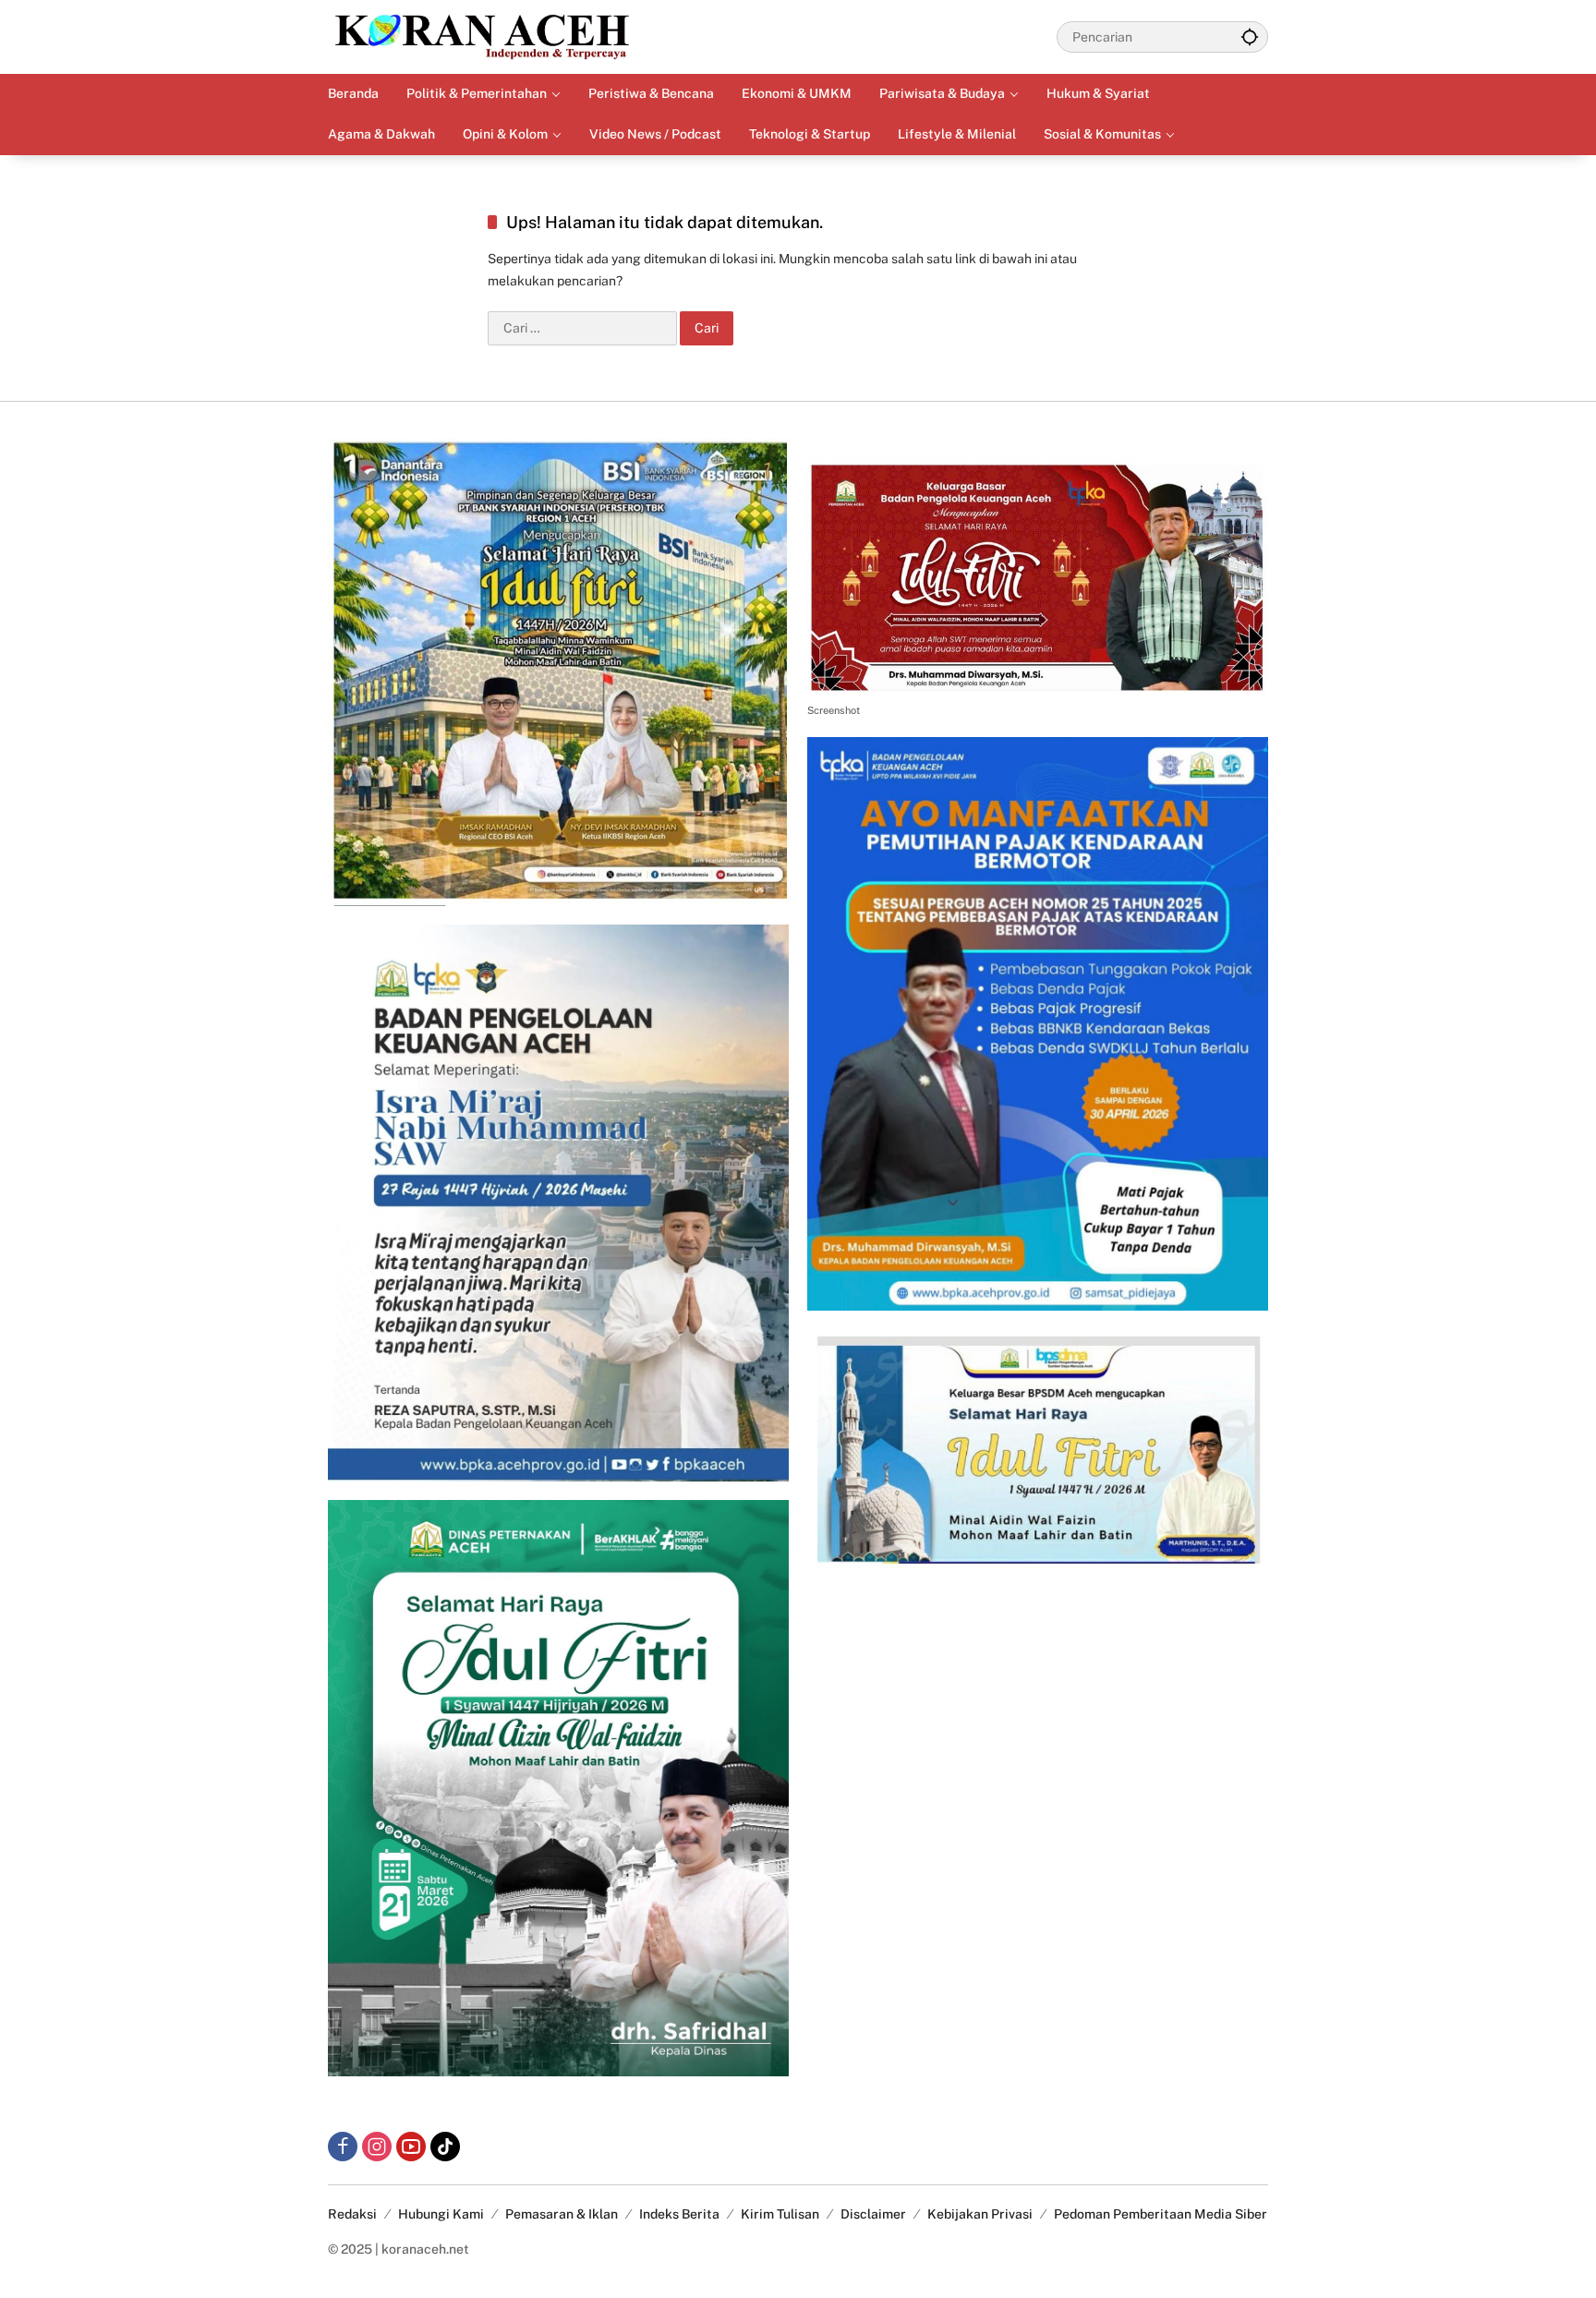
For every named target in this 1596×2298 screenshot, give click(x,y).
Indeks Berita (679, 2214)
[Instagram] (377, 2147)
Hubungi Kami (441, 2214)
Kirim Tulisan (780, 2214)
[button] (1250, 36)
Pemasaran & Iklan (562, 2214)
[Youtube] (411, 2147)
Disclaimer (873, 2214)
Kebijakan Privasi (980, 2214)
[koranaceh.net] (483, 36)
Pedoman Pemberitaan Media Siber (1161, 2214)
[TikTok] (445, 2147)
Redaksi (352, 2214)
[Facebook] (343, 2147)
